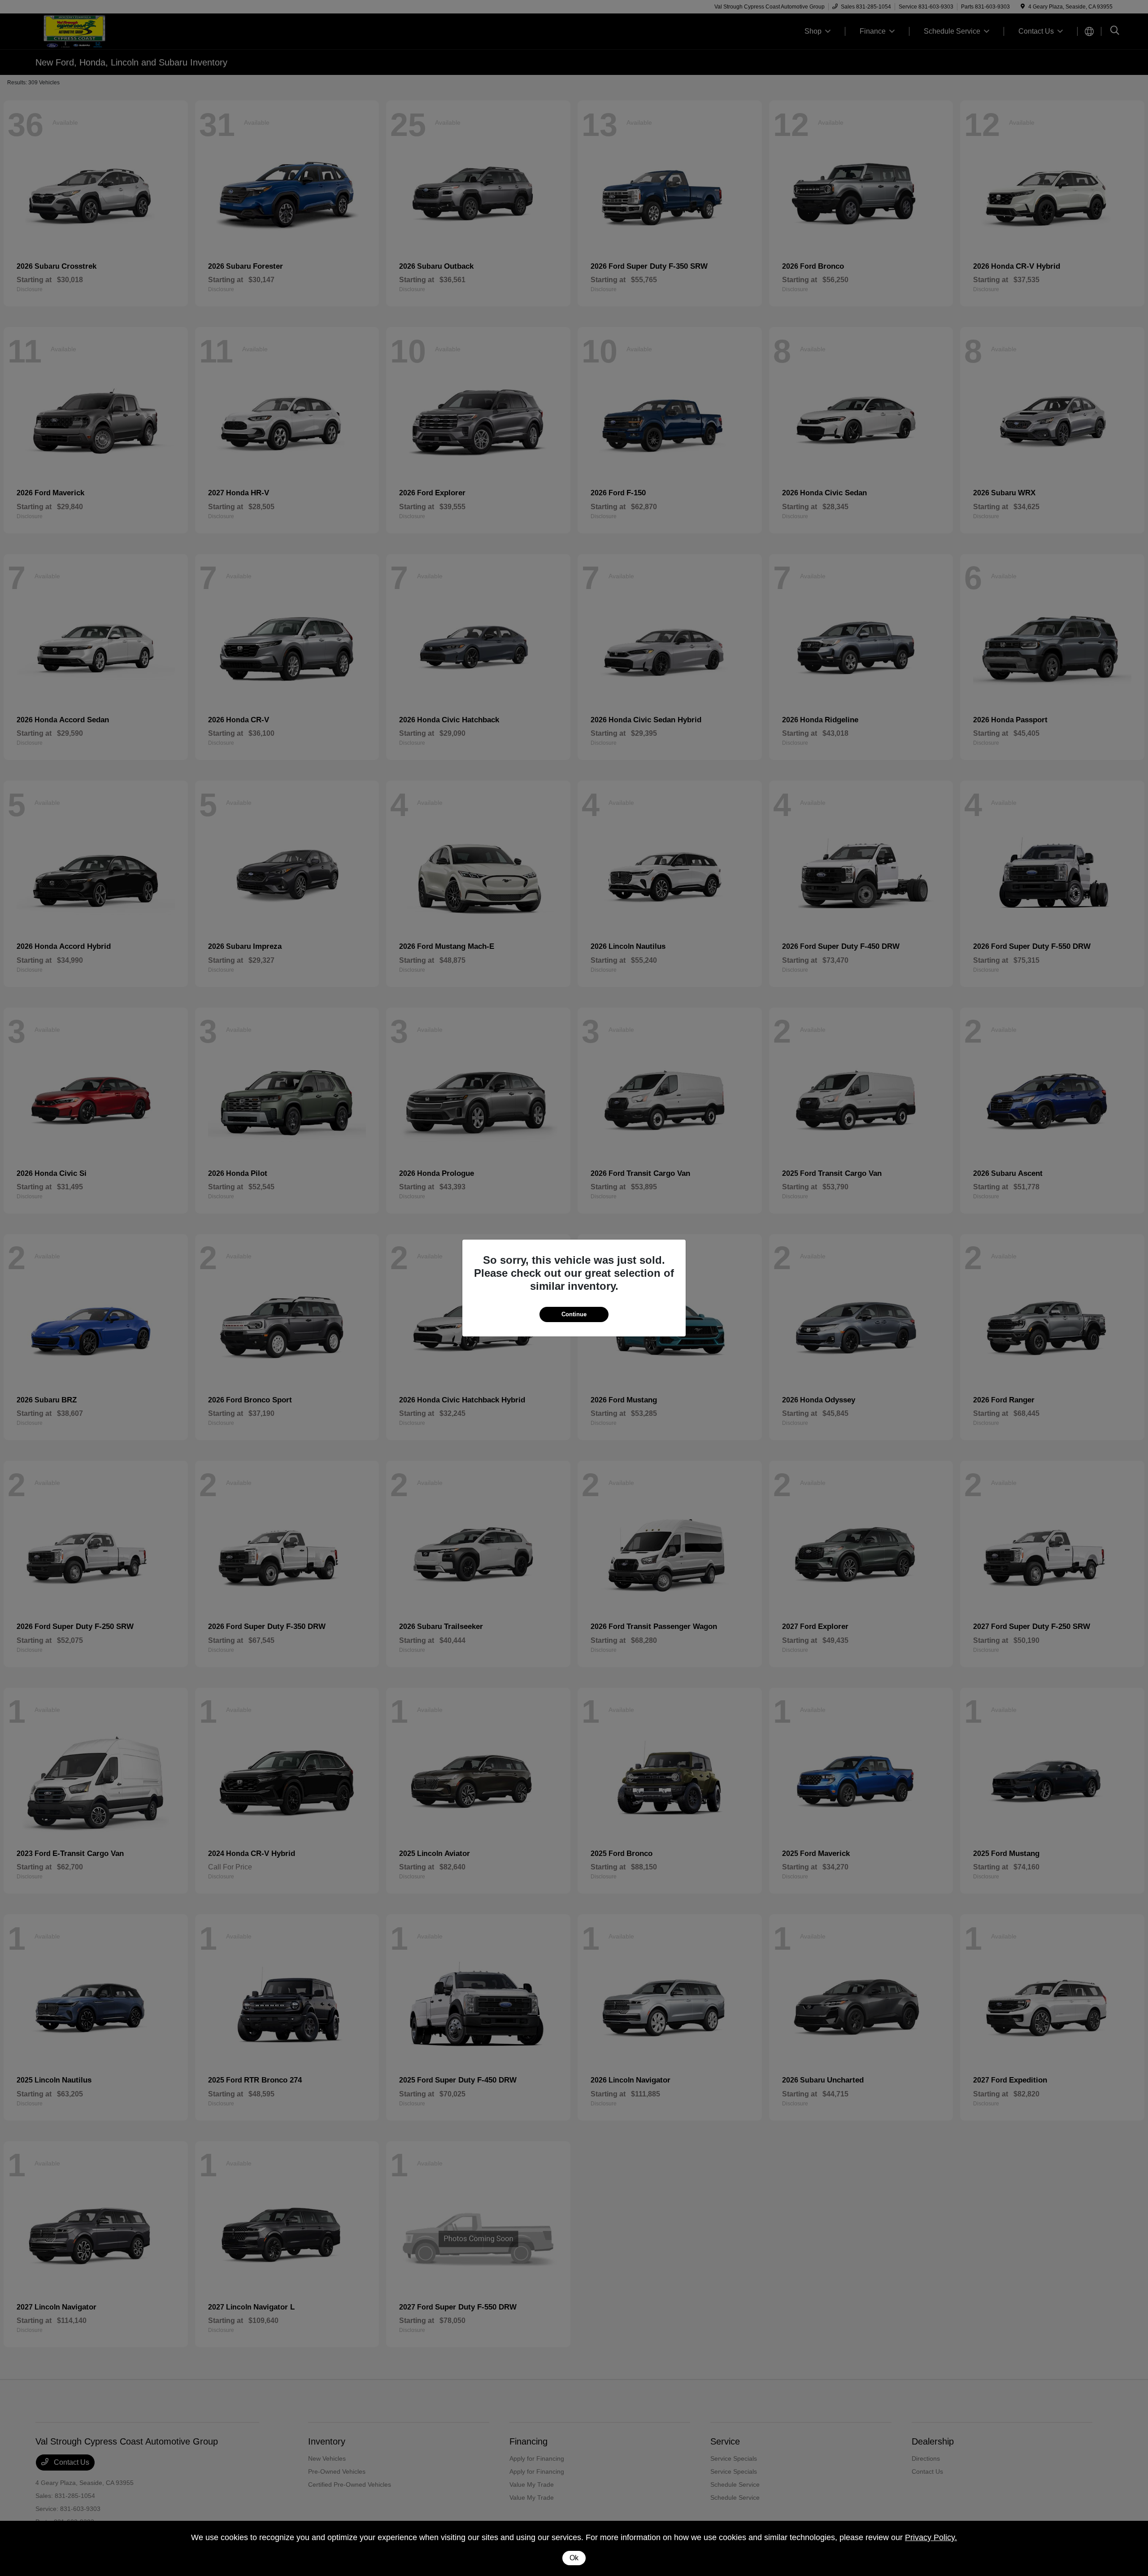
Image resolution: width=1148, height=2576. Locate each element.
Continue (574, 1314)
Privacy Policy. (931, 2537)
